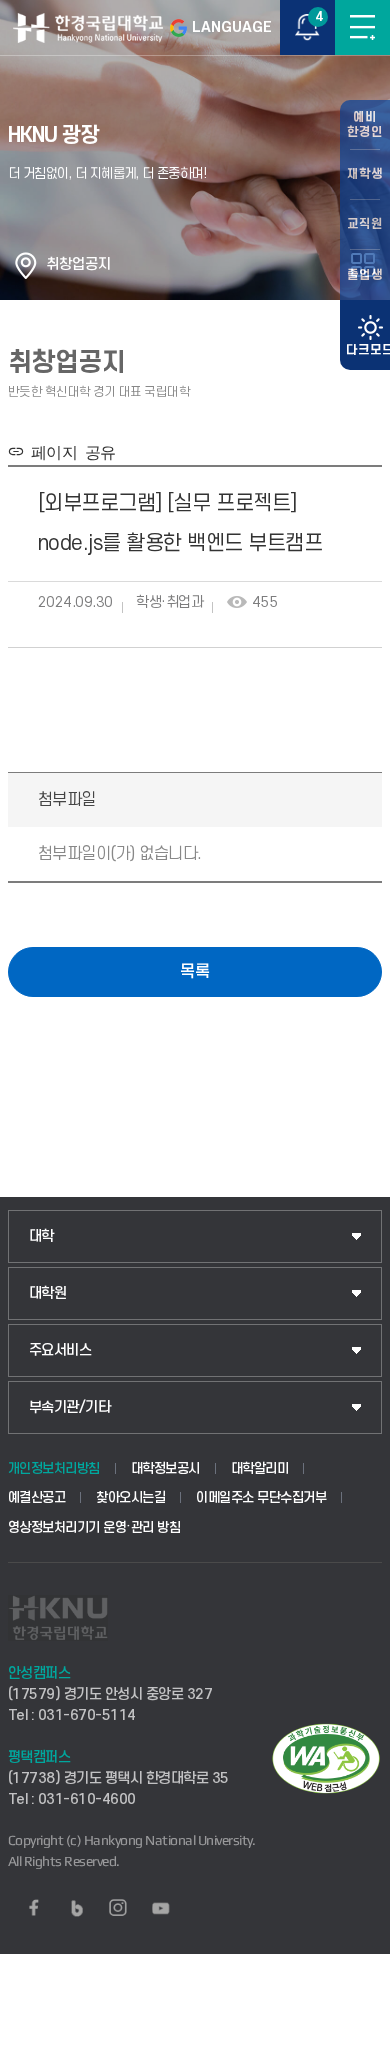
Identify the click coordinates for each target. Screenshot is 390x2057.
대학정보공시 (165, 1468)
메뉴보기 (362, 27)
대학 (41, 1236)
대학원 (48, 1293)
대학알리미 (260, 1468)
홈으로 (26, 265)
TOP (355, 2041)
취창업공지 (78, 264)
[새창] (34, 1908)
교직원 (365, 224)
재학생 (365, 174)
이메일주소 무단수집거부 (261, 1497)
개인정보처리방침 (54, 1468)
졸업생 (365, 275)
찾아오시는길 (130, 1497)
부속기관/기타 (70, 1407)
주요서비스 (60, 1350)
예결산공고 (37, 1497)
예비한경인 (365, 124)
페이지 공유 (69, 451)
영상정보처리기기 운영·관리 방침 (94, 1527)
